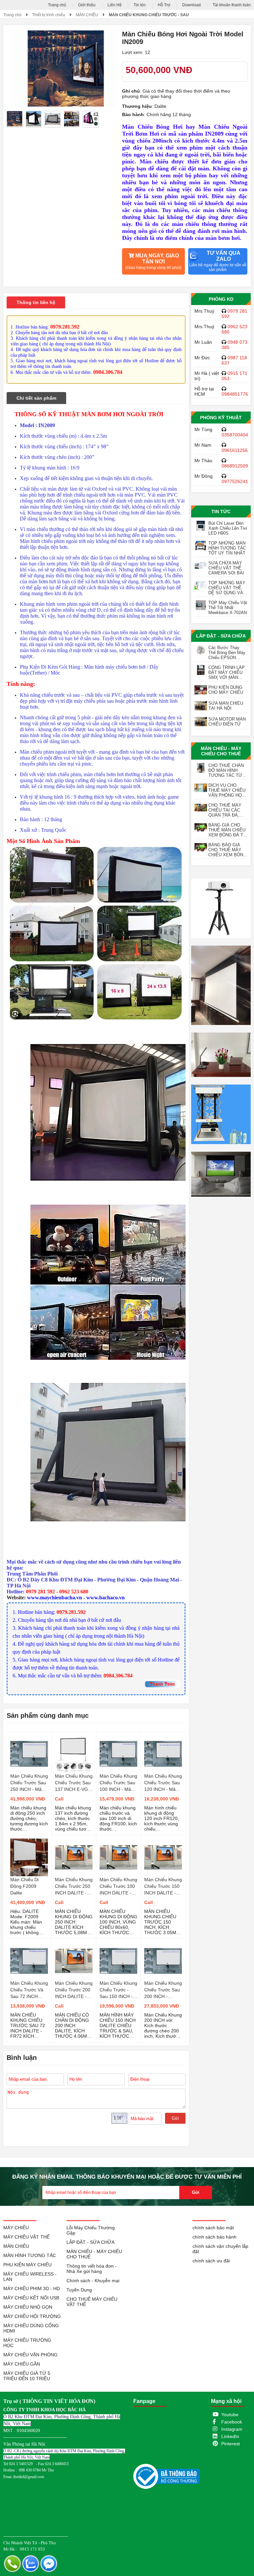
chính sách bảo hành (214, 2237)
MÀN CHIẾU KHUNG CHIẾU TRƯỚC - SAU (149, 15)
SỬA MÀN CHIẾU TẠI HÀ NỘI (226, 706)
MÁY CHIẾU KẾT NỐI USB (31, 2298)
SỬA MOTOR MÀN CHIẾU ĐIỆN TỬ (227, 722)
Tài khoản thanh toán (232, 5)
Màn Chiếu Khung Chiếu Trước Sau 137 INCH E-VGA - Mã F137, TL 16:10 (74, 1783)
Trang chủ (57, 5)
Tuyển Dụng (79, 2290)
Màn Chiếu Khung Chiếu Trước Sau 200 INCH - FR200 (163, 1990)
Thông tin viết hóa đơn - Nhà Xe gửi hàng (92, 2269)
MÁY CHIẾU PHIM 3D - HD (32, 2288)
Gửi (175, 2118)
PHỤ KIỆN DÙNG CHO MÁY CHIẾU (226, 690)
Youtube (230, 2415)
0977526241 (235, 481)
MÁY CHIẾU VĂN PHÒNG (30, 2355)
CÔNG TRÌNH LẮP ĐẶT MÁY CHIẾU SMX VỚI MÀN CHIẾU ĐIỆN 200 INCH (227, 672)
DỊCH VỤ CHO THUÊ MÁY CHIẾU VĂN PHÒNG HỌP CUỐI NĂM (227, 790)
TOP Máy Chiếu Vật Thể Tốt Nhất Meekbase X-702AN (228, 608)
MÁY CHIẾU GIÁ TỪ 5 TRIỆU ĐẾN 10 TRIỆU (27, 2376)
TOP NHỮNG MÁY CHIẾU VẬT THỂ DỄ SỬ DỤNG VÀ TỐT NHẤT (227, 588)
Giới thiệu (87, 5)
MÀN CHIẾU (87, 15)
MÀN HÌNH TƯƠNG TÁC (30, 2255)
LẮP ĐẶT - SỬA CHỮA (221, 636)
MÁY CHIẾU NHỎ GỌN (28, 2307)
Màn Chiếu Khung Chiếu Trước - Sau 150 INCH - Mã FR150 (118, 1990)
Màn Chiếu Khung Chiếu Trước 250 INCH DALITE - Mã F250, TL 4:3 (74, 1887)
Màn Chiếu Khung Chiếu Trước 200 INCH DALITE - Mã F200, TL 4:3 (74, 1990)
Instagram (232, 2429)
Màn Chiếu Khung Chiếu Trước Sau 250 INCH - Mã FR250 (29, 1783)
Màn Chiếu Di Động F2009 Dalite (24, 1886)
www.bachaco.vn (106, 1598)
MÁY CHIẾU (16, 2228)
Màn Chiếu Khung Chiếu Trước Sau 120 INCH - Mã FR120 (163, 1783)
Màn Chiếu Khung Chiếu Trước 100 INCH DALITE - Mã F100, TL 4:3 (118, 1887)
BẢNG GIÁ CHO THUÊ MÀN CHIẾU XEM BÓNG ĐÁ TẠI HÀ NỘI (228, 830)
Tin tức (140, 5)
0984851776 (235, 394)
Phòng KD (221, 299)
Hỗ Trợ (164, 5)
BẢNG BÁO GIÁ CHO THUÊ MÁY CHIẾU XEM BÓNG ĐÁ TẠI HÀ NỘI (227, 850)
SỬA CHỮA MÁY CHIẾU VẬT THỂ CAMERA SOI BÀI (226, 568)
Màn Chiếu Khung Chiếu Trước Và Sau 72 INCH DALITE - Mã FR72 (29, 1990)
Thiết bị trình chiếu (49, 15)
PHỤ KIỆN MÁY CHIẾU (27, 2265)
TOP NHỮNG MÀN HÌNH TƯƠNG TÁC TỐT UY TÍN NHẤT (227, 548)
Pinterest (231, 2444)
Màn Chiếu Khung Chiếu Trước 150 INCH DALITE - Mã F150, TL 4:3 (163, 1887)
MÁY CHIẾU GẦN (22, 2364)
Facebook (232, 2422)
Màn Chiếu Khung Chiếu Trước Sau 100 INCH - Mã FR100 (118, 1783)
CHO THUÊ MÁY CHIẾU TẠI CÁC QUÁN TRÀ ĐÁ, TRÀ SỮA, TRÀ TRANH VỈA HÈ (225, 810)
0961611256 (235, 450)
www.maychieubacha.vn (55, 1598)
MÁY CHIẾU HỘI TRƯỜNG (32, 2316)
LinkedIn (230, 2436)
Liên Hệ (115, 5)
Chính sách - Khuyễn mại (93, 2281)
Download (191, 5)
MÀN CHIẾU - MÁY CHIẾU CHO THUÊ (221, 751)
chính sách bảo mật (213, 2228)
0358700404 (235, 435)
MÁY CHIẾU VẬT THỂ (26, 2237)
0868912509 (235, 466)
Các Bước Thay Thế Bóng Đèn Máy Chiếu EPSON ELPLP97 (227, 653)
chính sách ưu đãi (211, 2261)
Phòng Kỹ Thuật (221, 418)
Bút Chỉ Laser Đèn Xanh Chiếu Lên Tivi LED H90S (228, 528)
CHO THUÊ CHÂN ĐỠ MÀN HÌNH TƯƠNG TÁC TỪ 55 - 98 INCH (226, 770)
